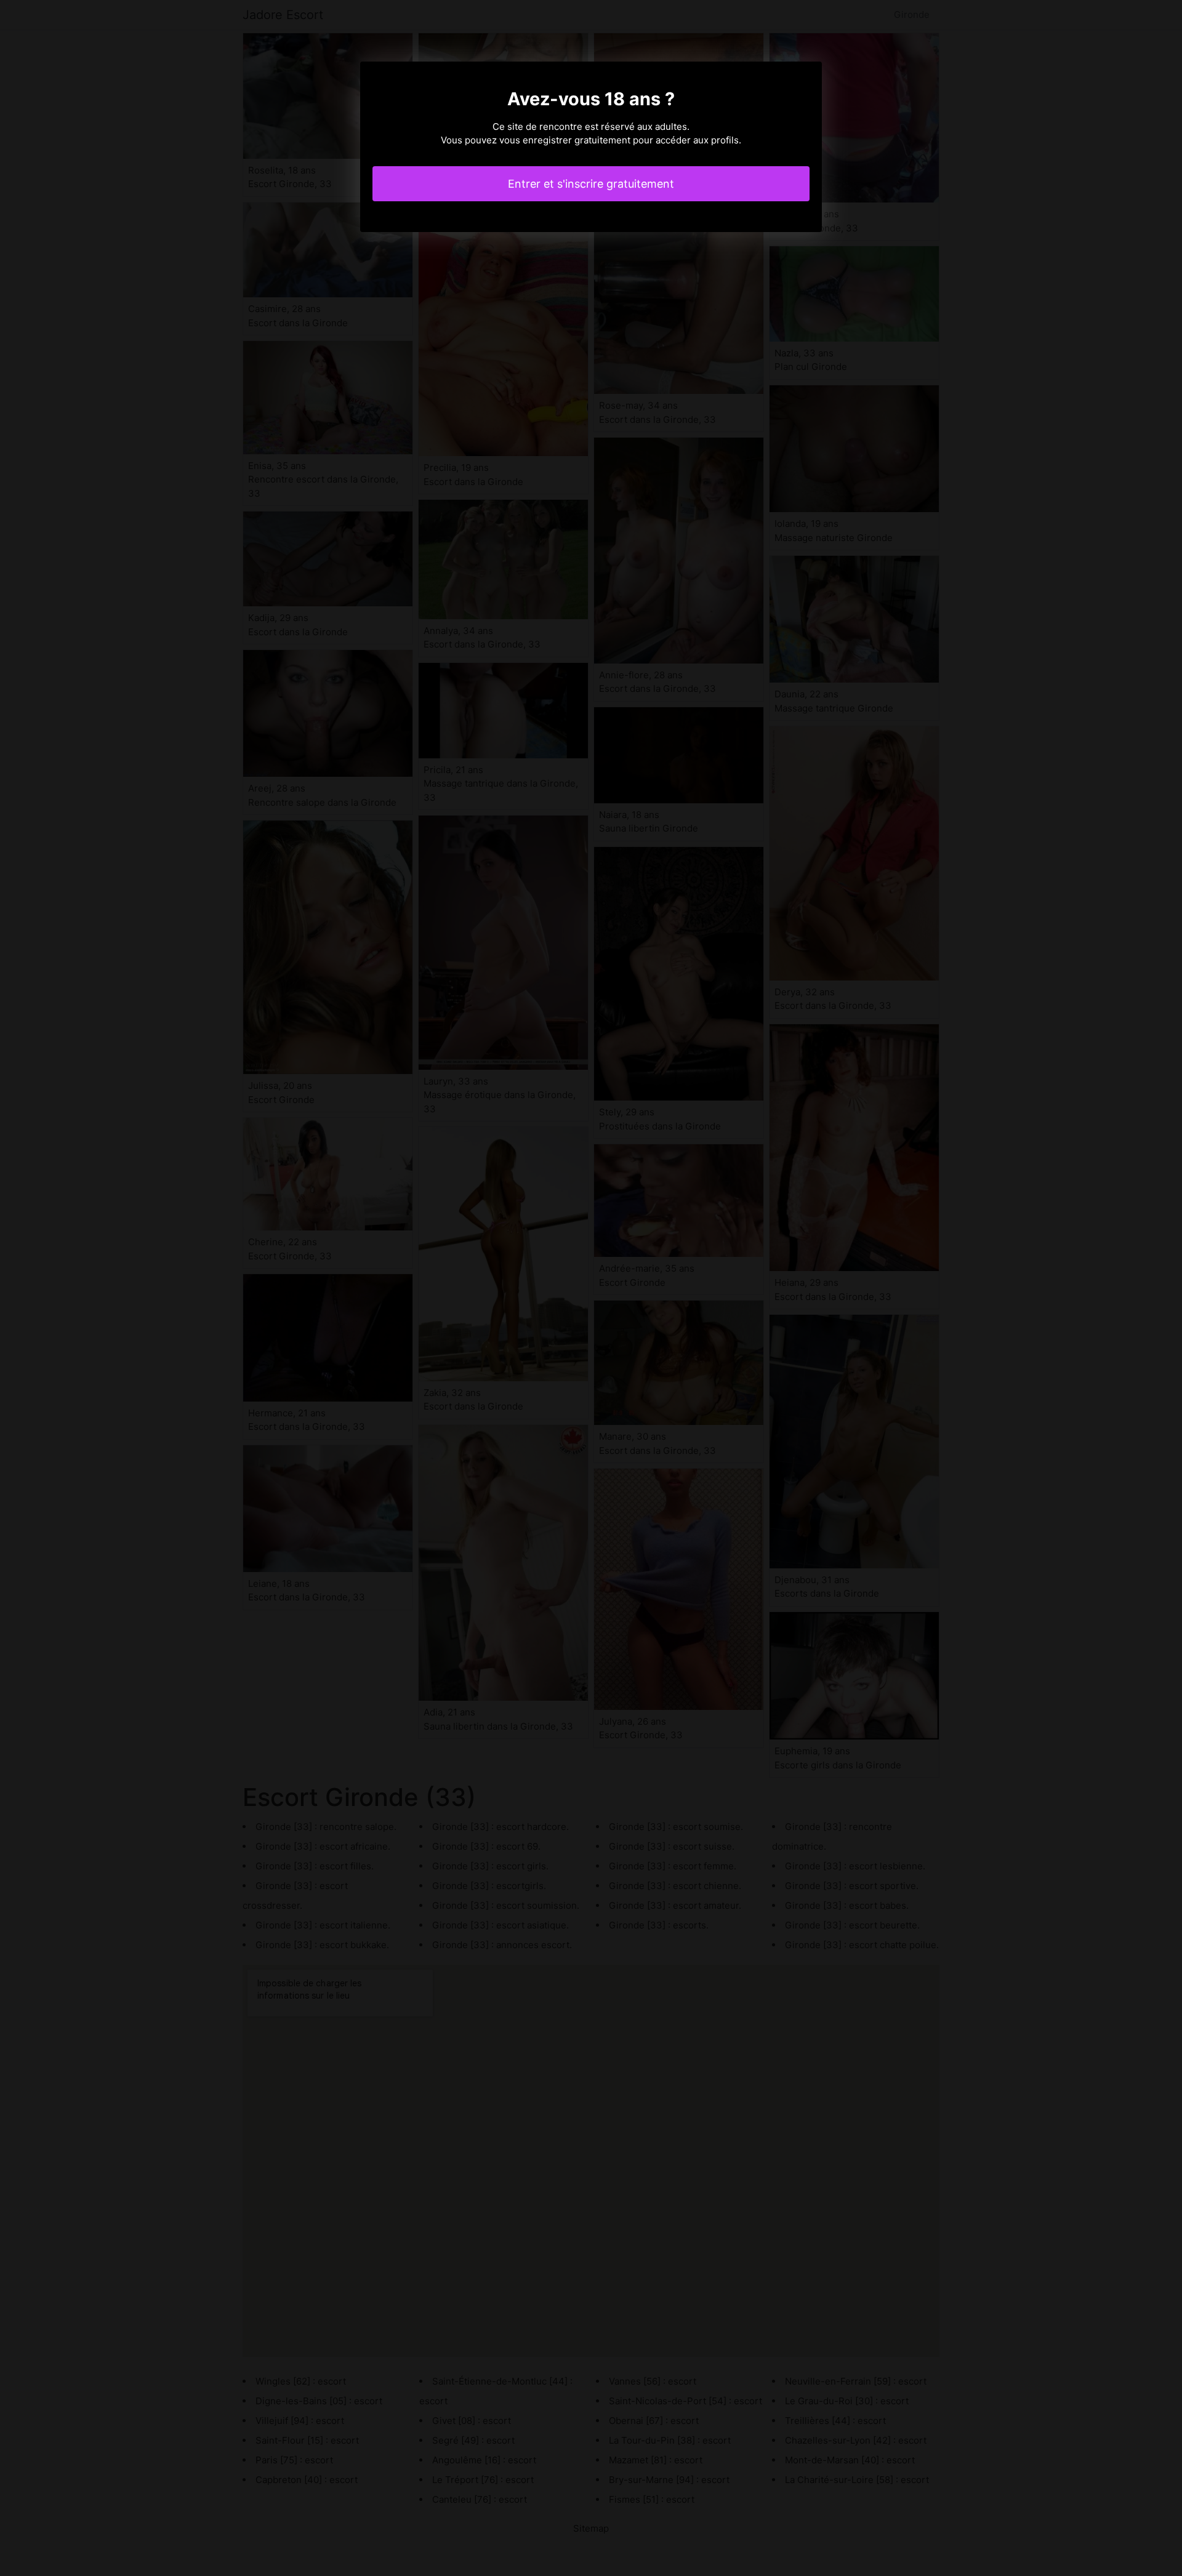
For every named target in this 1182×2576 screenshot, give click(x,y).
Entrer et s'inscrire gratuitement (591, 184)
